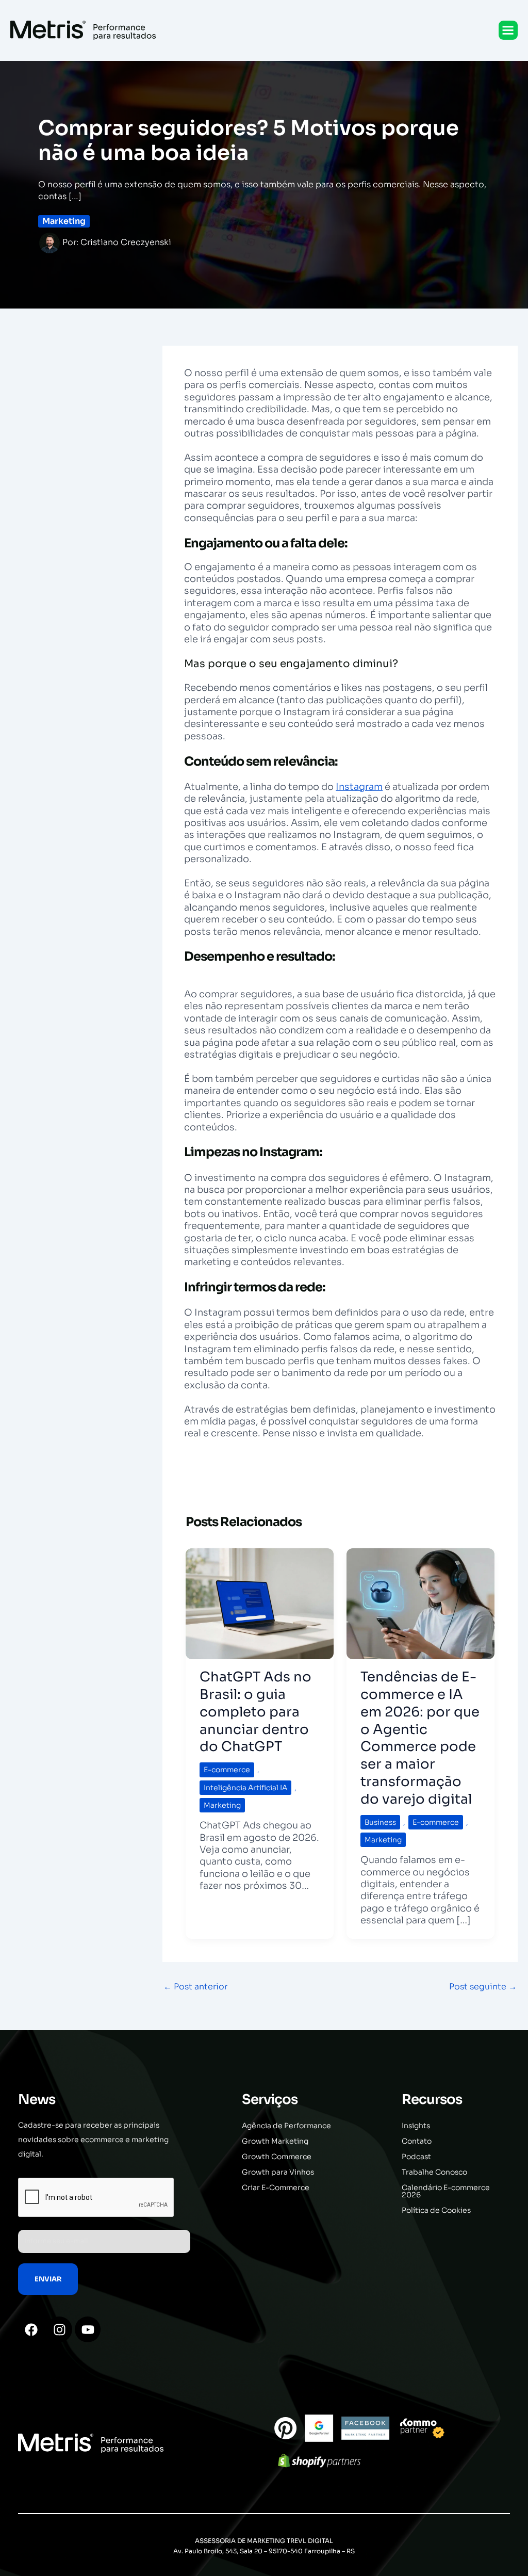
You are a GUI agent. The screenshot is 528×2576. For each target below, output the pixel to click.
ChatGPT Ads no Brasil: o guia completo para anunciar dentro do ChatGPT (255, 1712)
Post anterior (195, 1987)
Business (380, 1822)
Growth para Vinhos (278, 2172)
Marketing (64, 221)
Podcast (416, 2157)
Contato (417, 2141)
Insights (416, 2126)
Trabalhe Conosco (434, 2172)
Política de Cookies (436, 2210)
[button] (508, 30)
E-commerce (227, 1770)
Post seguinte (483, 1987)
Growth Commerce (277, 2157)
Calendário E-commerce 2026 (446, 2191)
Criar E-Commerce (276, 2188)
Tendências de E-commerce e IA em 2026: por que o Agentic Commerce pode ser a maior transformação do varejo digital (420, 1738)
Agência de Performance (286, 2126)
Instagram (359, 787)
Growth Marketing (275, 2141)
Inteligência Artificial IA (245, 1788)
